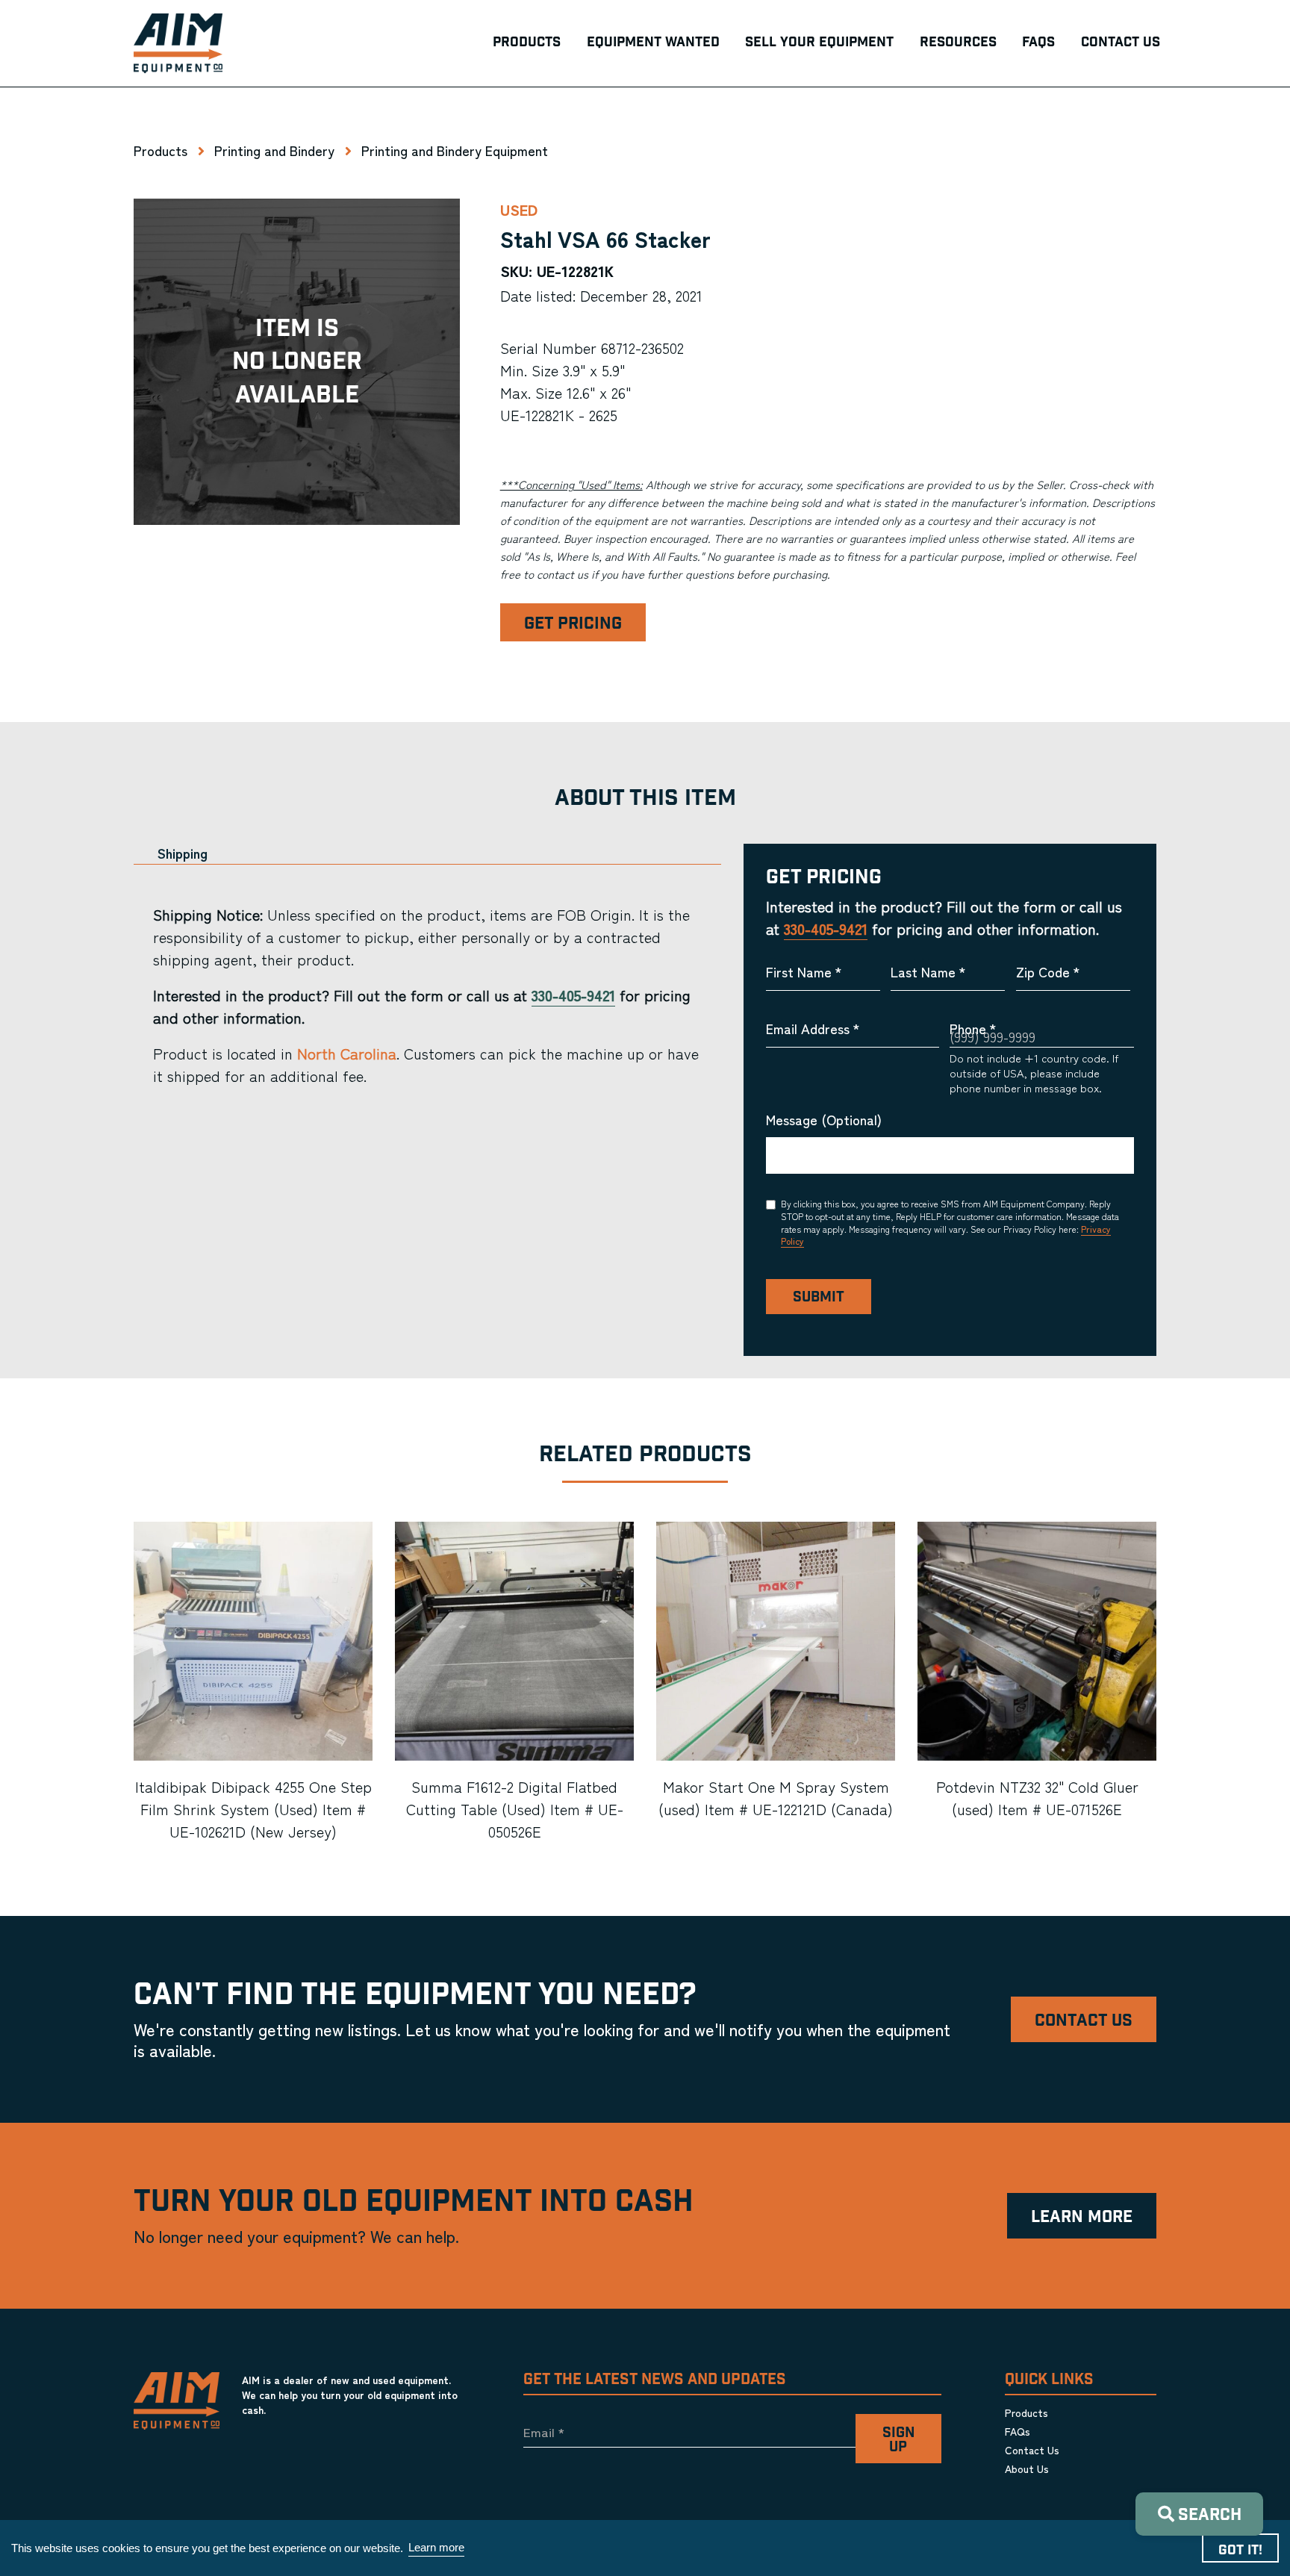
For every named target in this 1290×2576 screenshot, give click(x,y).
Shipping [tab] (183, 853)
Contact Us (1084, 2021)
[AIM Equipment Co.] (178, 43)
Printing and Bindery (274, 150)
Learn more (436, 2547)
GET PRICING (573, 624)
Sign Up (898, 2440)
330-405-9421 (573, 995)
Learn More (1082, 2217)
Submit (819, 1297)
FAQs (1018, 2431)
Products (161, 150)
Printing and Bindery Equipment (455, 150)
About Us (1027, 2468)
